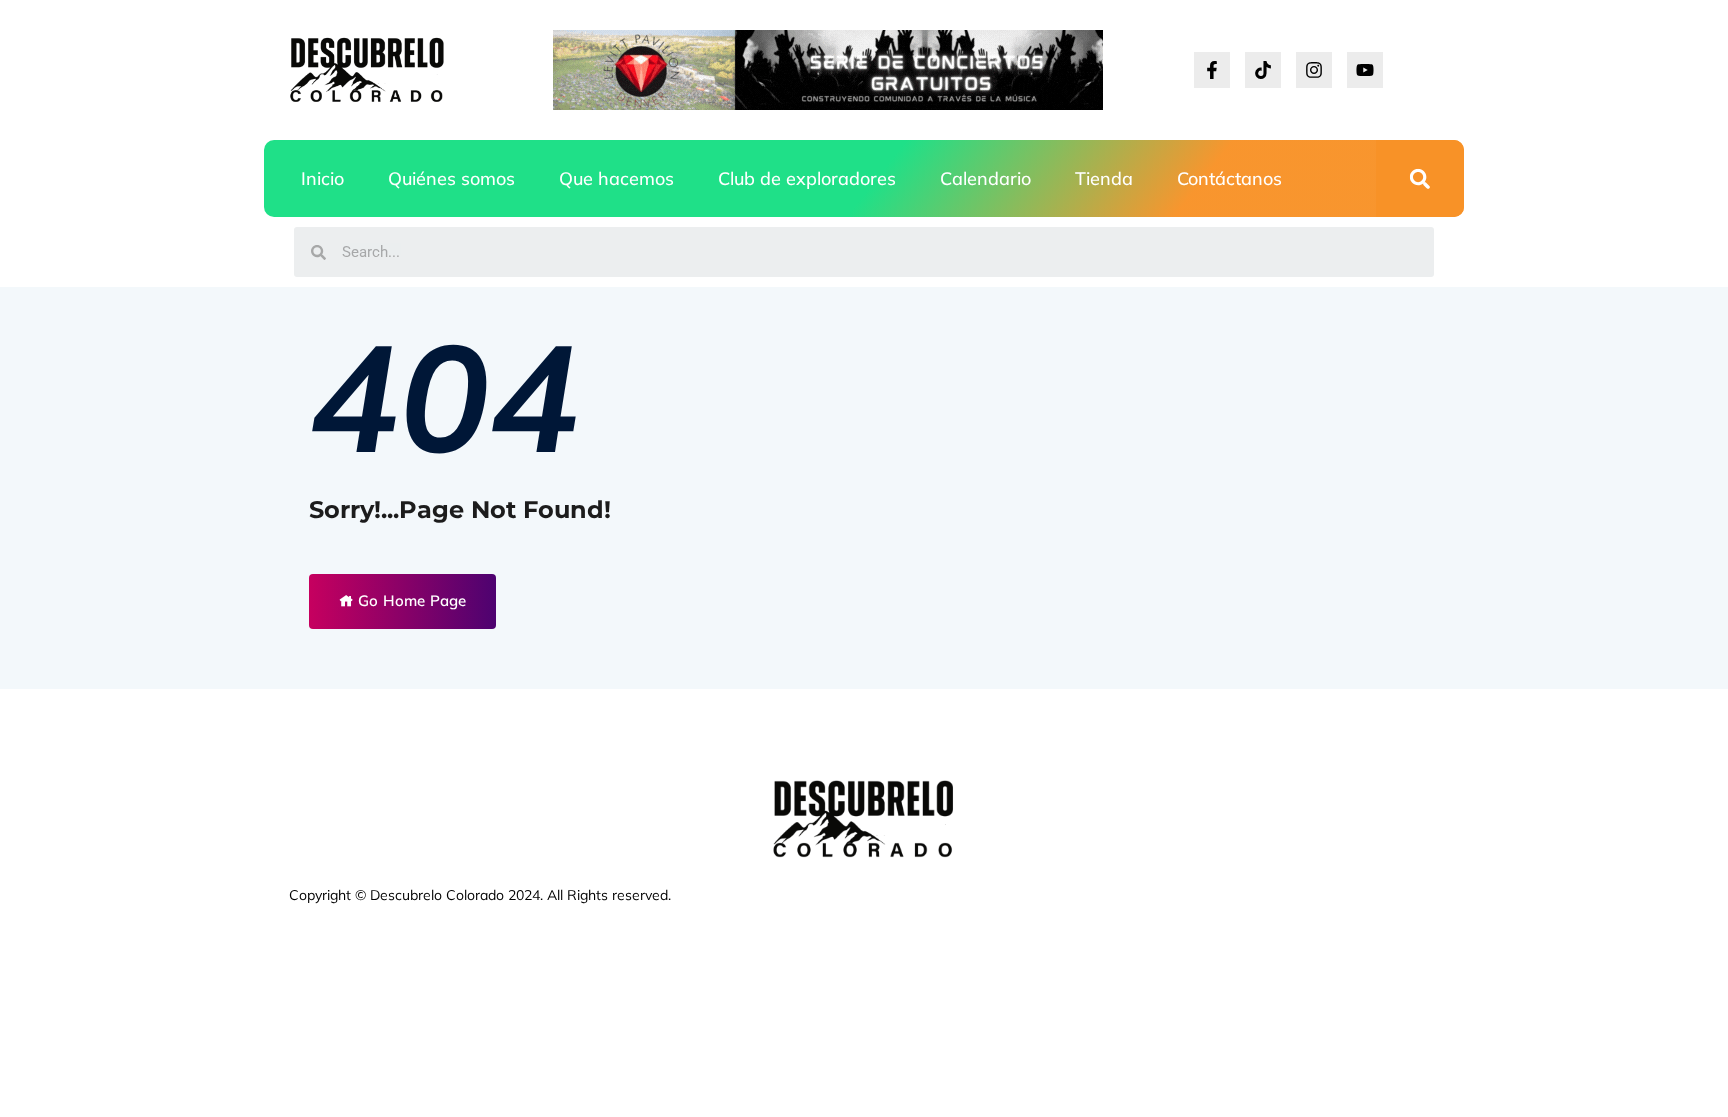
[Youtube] (1365, 70)
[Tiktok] (1263, 70)
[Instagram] (1314, 70)
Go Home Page (410, 600)
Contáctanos (1229, 178)
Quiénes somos (451, 178)
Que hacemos (616, 178)
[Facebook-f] (1212, 70)
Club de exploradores (807, 178)
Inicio (322, 178)
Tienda (1104, 178)
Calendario (985, 178)
